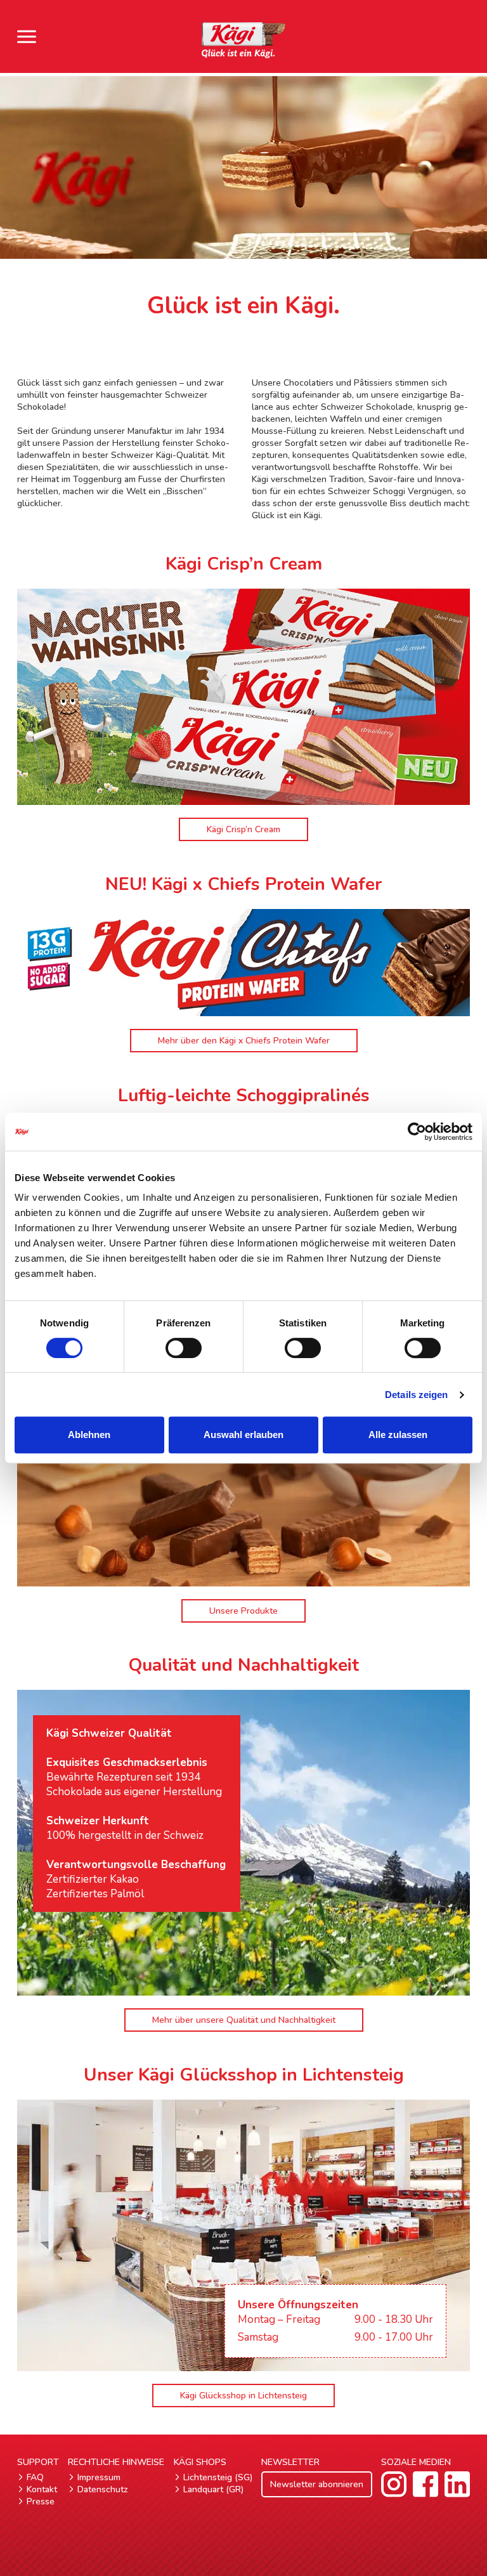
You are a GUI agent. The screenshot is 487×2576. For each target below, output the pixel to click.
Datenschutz (103, 2489)
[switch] (184, 1348)
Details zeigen (416, 1395)
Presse (41, 2501)
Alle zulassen (398, 1435)
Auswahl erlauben (243, 1435)
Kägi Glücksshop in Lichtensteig (243, 2396)
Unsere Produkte (243, 1611)
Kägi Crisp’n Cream (243, 829)
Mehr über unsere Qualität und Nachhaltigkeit (244, 2020)
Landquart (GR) (213, 2489)
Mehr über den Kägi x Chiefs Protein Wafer (244, 1041)
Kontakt (42, 2489)
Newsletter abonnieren (317, 2484)
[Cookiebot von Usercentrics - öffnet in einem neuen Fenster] (417, 1132)
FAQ (35, 2477)
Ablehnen (89, 1435)
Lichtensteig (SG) (218, 2477)
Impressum (99, 2477)
